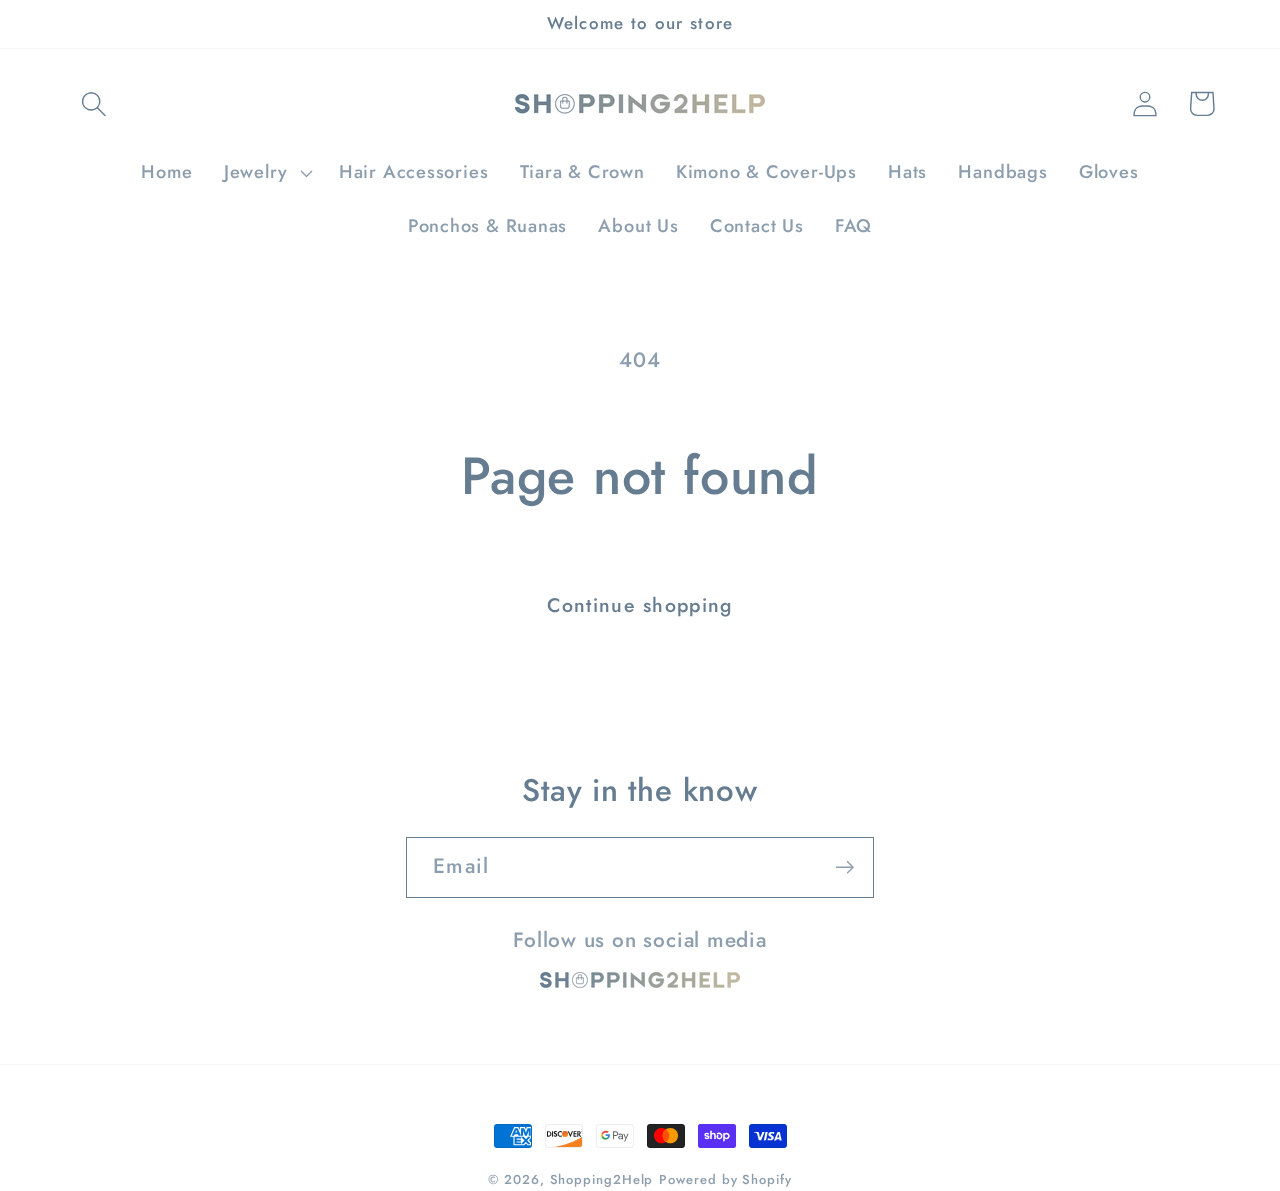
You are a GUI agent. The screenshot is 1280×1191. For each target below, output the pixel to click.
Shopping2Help (602, 1179)
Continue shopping (639, 605)
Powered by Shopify (725, 1179)
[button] (93, 103)
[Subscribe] (844, 867)
